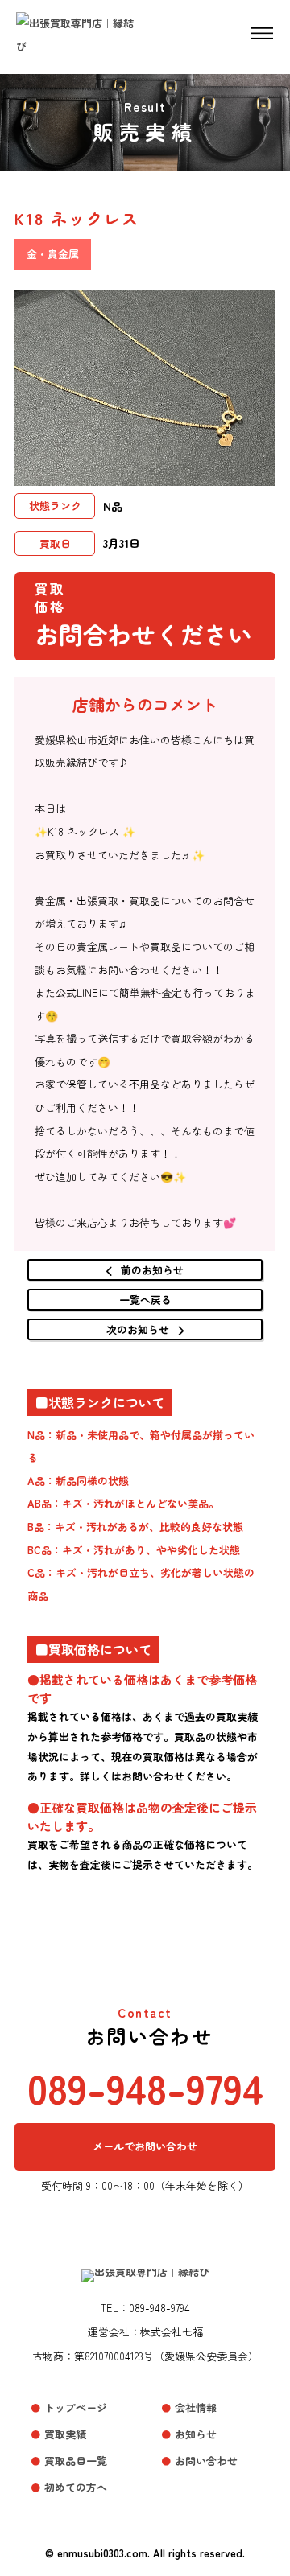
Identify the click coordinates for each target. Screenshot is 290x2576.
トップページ (76, 2407)
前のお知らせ (152, 1270)
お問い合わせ (206, 2461)
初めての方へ (76, 2487)
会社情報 (196, 2407)
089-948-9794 (145, 2087)
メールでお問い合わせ (145, 2146)
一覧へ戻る (145, 1300)
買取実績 (65, 2434)
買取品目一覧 (76, 2461)
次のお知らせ (138, 1329)
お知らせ (196, 2434)
